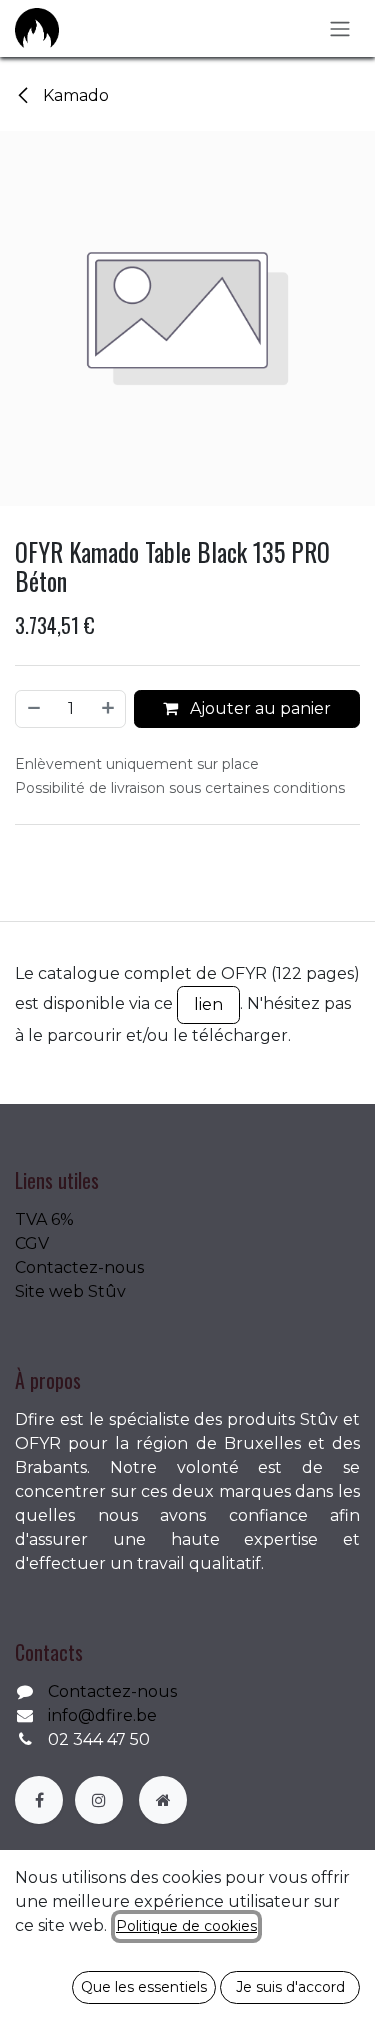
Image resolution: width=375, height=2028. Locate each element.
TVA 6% (44, 1219)
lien (208, 1004)
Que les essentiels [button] (144, 1987)
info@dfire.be (102, 1715)
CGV (32, 1243)
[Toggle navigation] (340, 28)
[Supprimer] (33, 709)
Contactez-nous (79, 1267)
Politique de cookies (186, 1926)
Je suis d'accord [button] (290, 1987)
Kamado (74, 95)
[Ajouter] (109, 709)
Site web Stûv (70, 1291)
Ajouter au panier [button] (258, 708)
